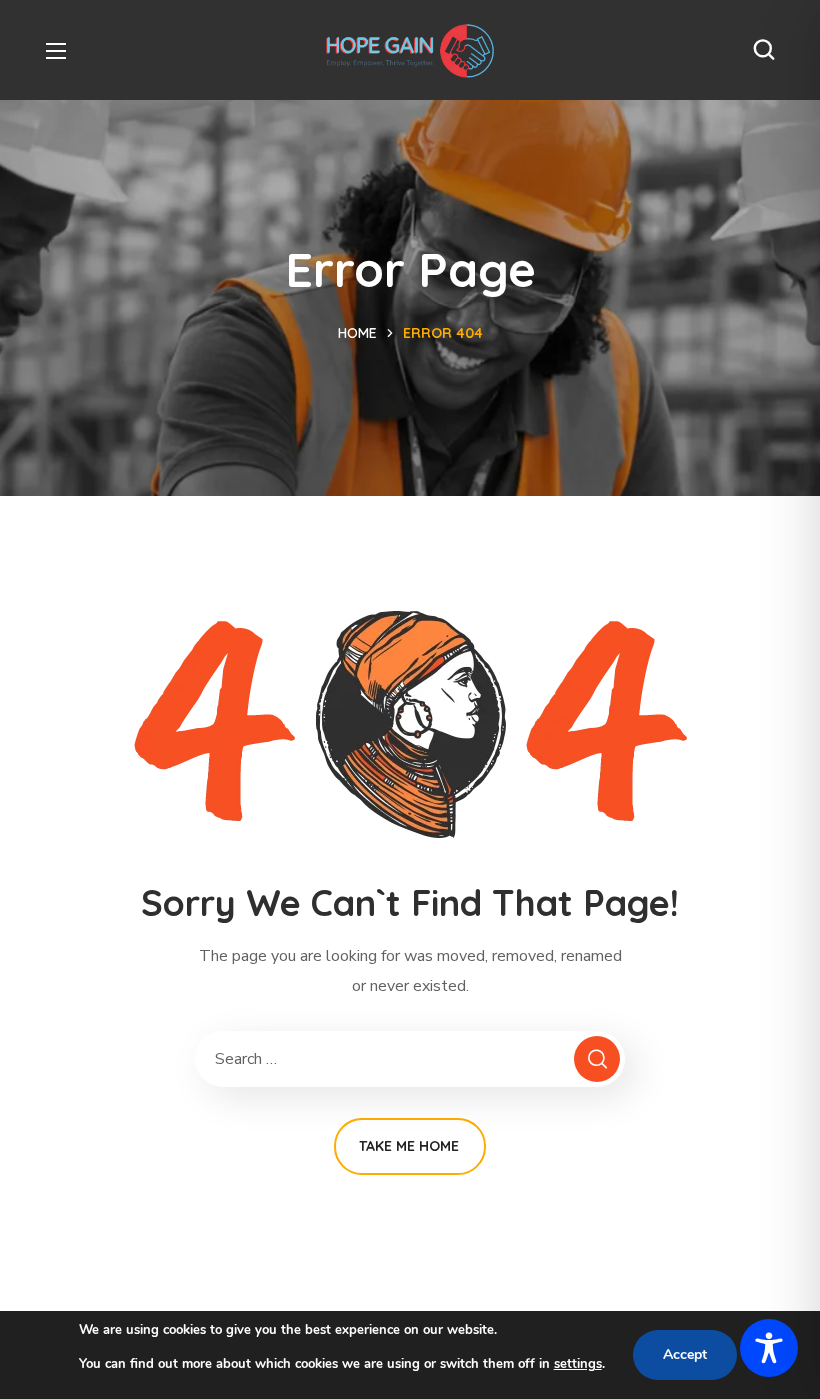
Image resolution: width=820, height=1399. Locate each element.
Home (357, 333)
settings (578, 1364)
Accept (685, 1354)
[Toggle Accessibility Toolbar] (769, 1348)
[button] (764, 50)
